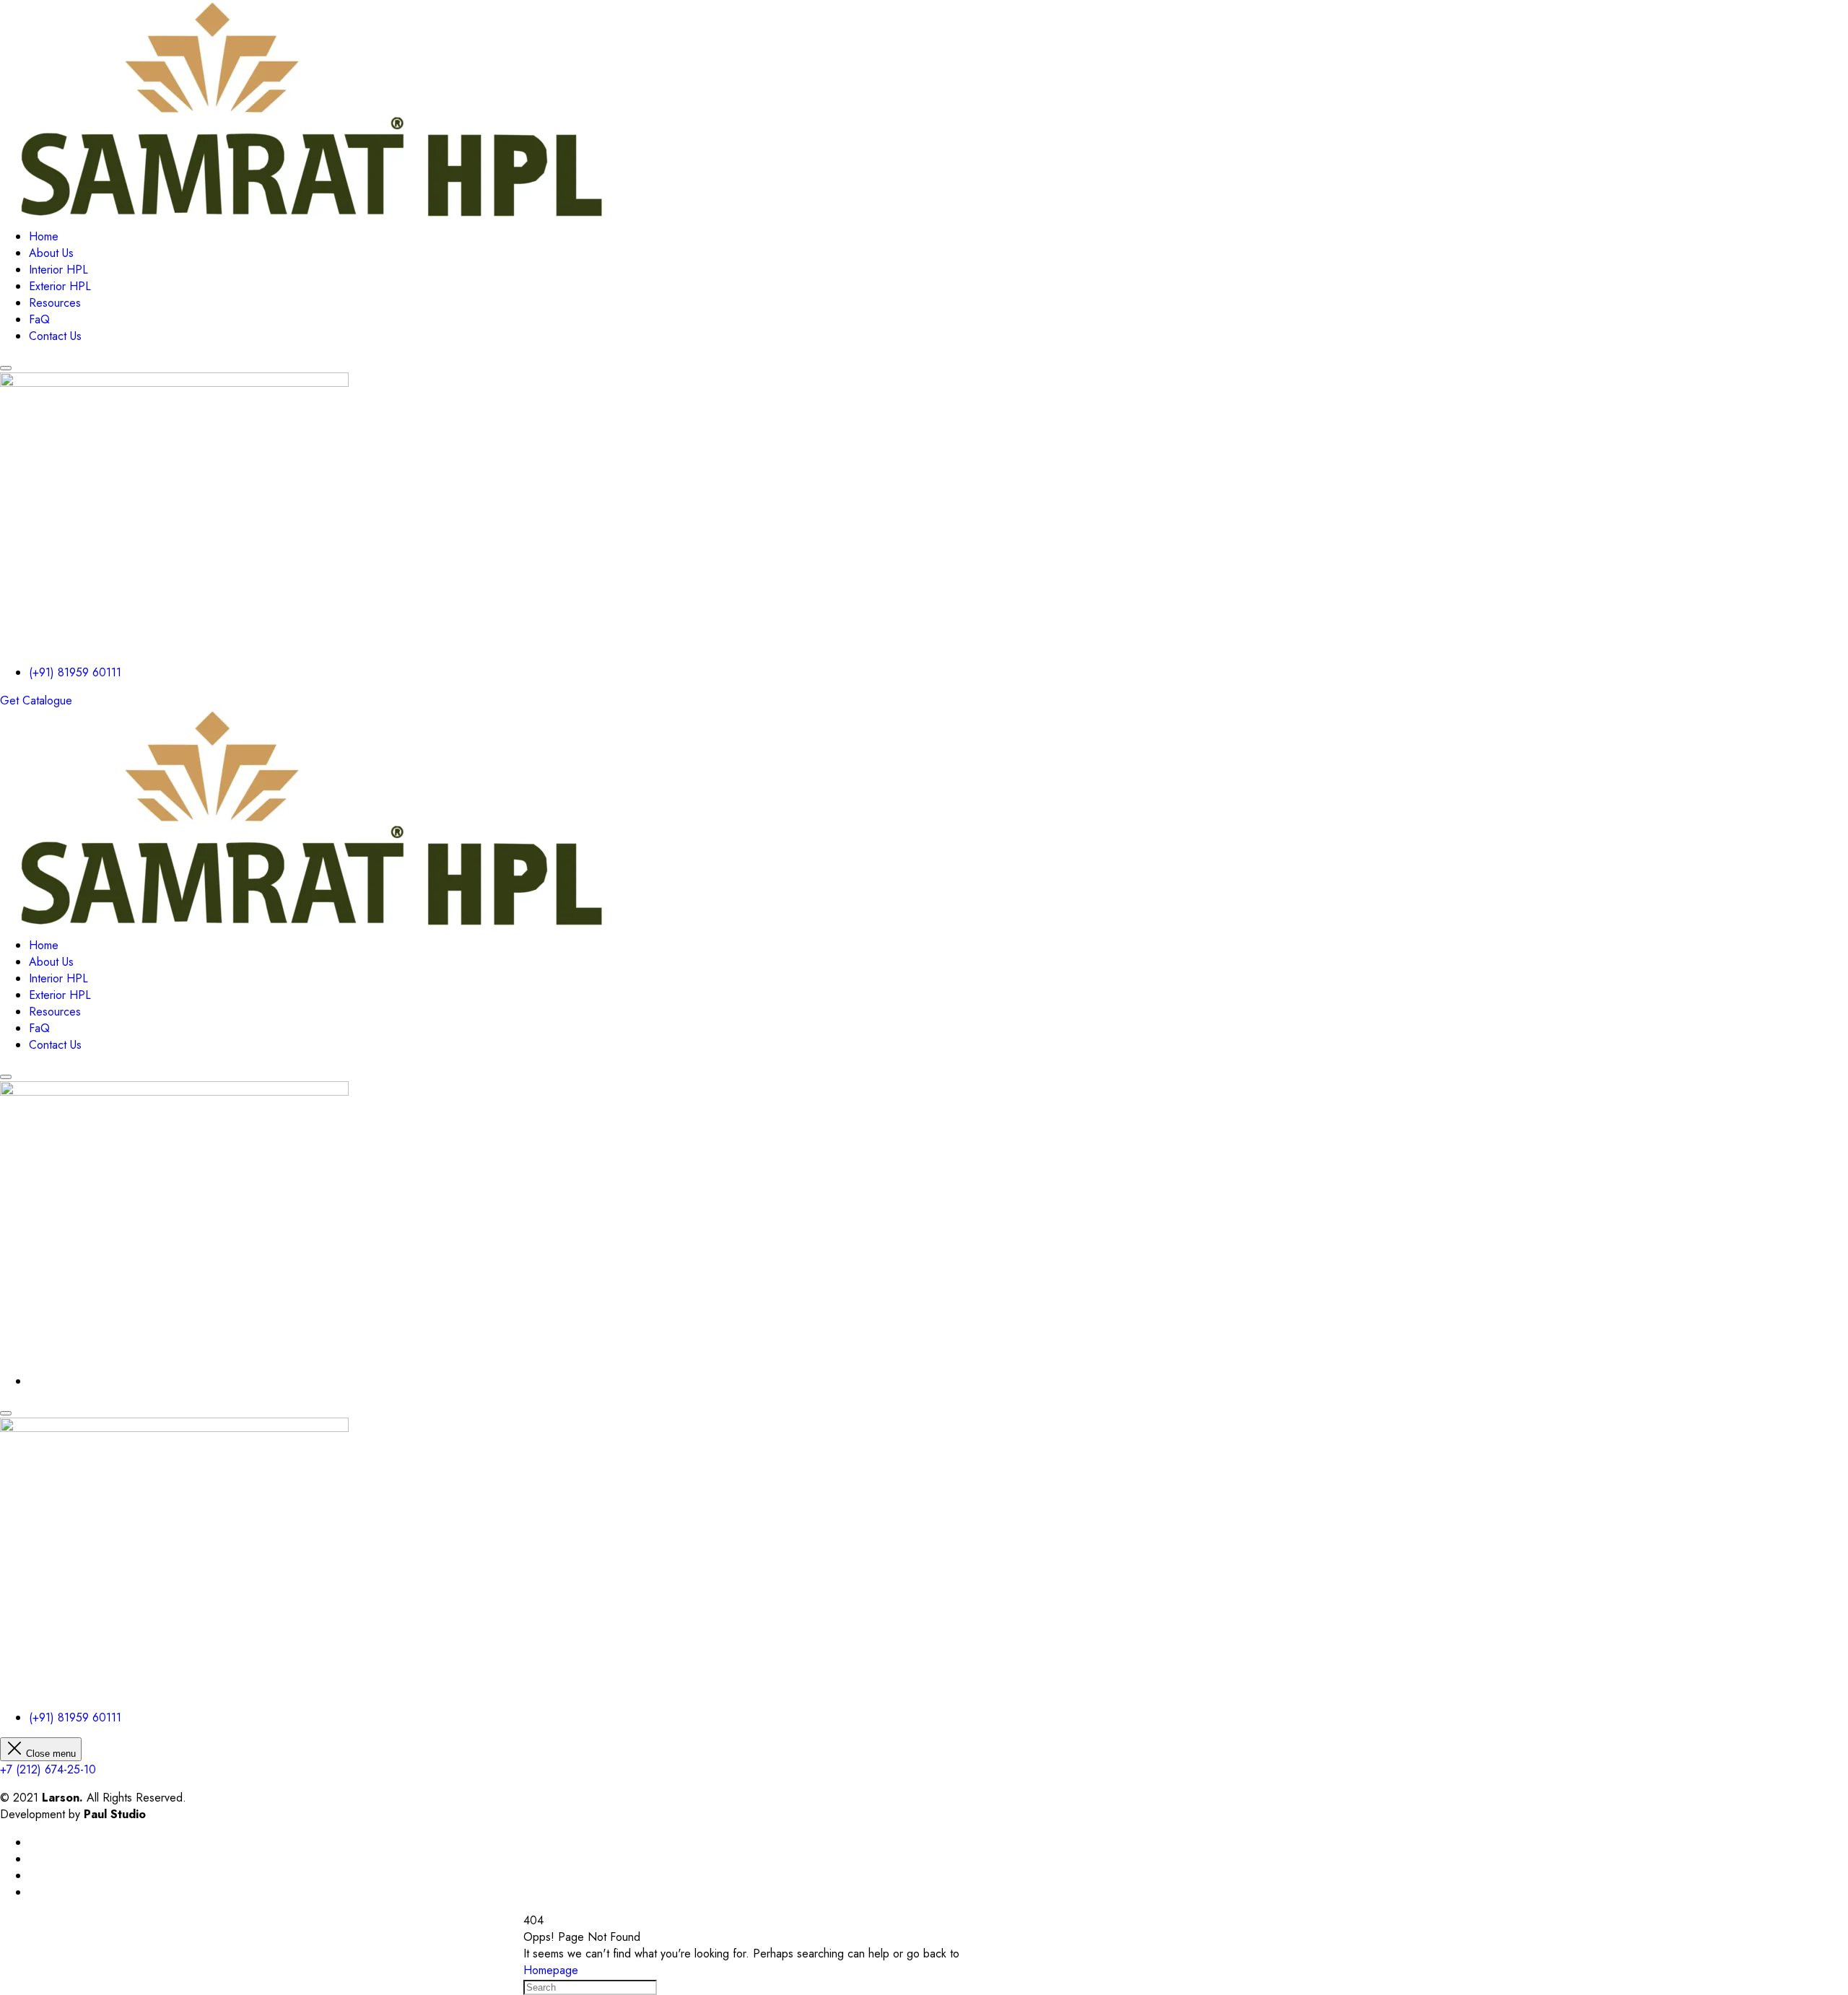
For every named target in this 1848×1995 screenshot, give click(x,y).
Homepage (551, 1970)
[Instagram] (33, 1892)
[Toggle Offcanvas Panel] (6, 368)
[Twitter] (33, 1859)
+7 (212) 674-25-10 (48, 1769)
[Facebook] (33, 1842)
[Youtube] (33, 1876)
